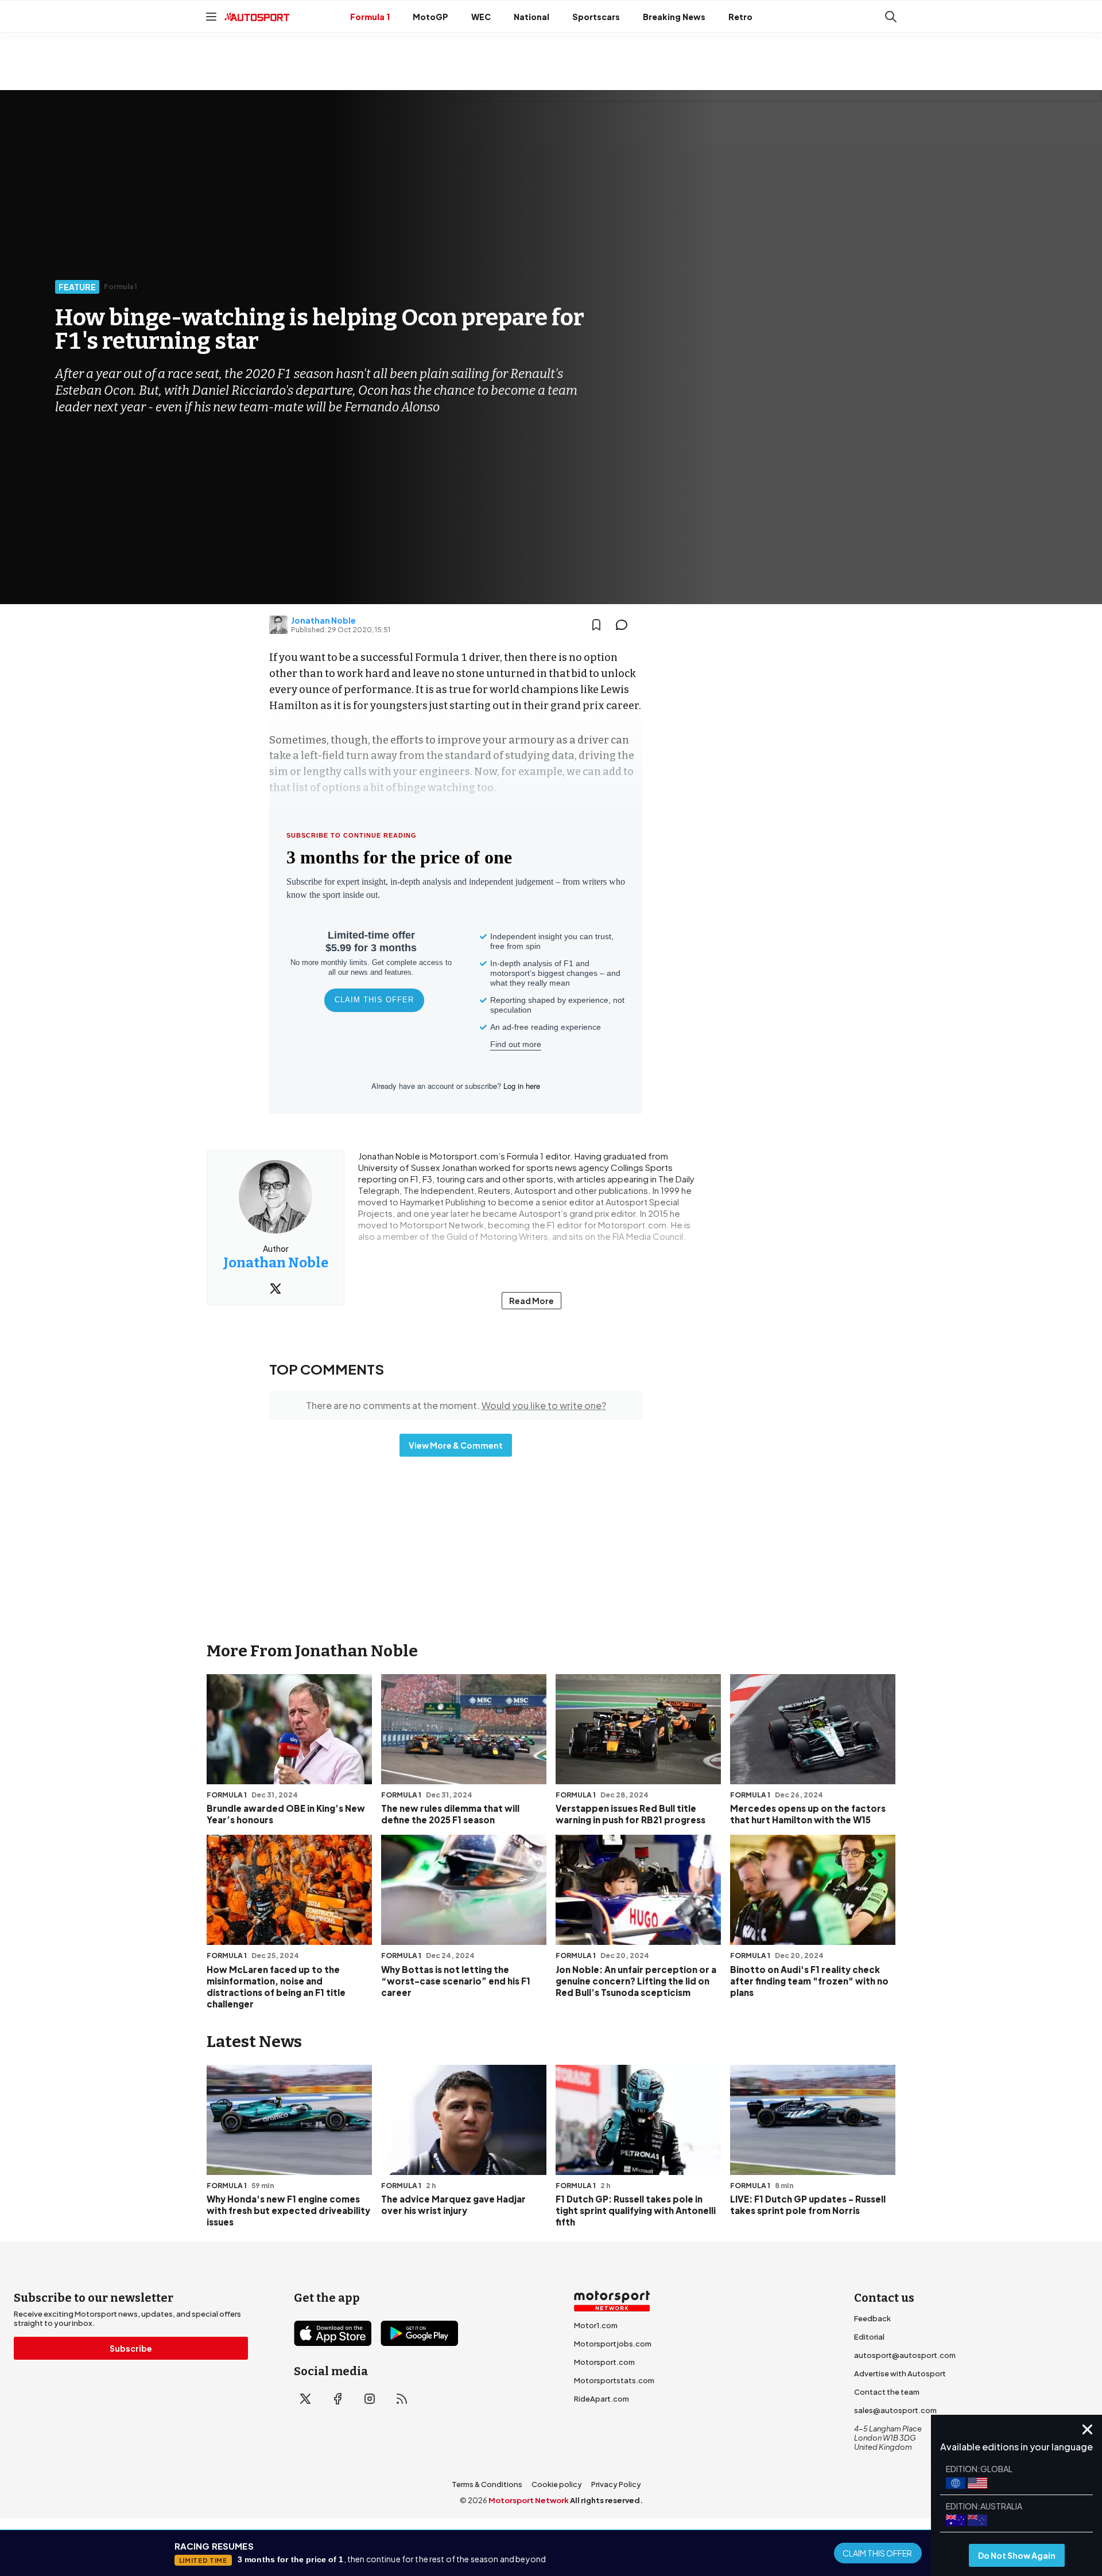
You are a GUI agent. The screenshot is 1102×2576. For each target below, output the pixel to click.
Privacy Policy (616, 2484)
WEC (481, 17)
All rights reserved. (606, 2500)
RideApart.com (602, 2399)
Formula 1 (370, 17)
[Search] (891, 17)
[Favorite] (596, 625)
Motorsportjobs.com (613, 2344)
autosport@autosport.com (905, 2355)
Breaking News (674, 17)
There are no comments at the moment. (456, 1405)
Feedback (872, 2318)
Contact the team (887, 2392)
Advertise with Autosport (900, 2373)
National (531, 17)
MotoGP (430, 17)
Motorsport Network (529, 2500)
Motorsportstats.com (614, 2380)
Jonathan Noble (323, 620)
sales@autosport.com (895, 2410)
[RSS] (402, 2399)
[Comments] (625, 625)
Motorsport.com (604, 2362)
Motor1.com (596, 2325)
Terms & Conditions (487, 2484)
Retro (740, 17)
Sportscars (596, 17)
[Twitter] (275, 1289)
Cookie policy (557, 2484)
